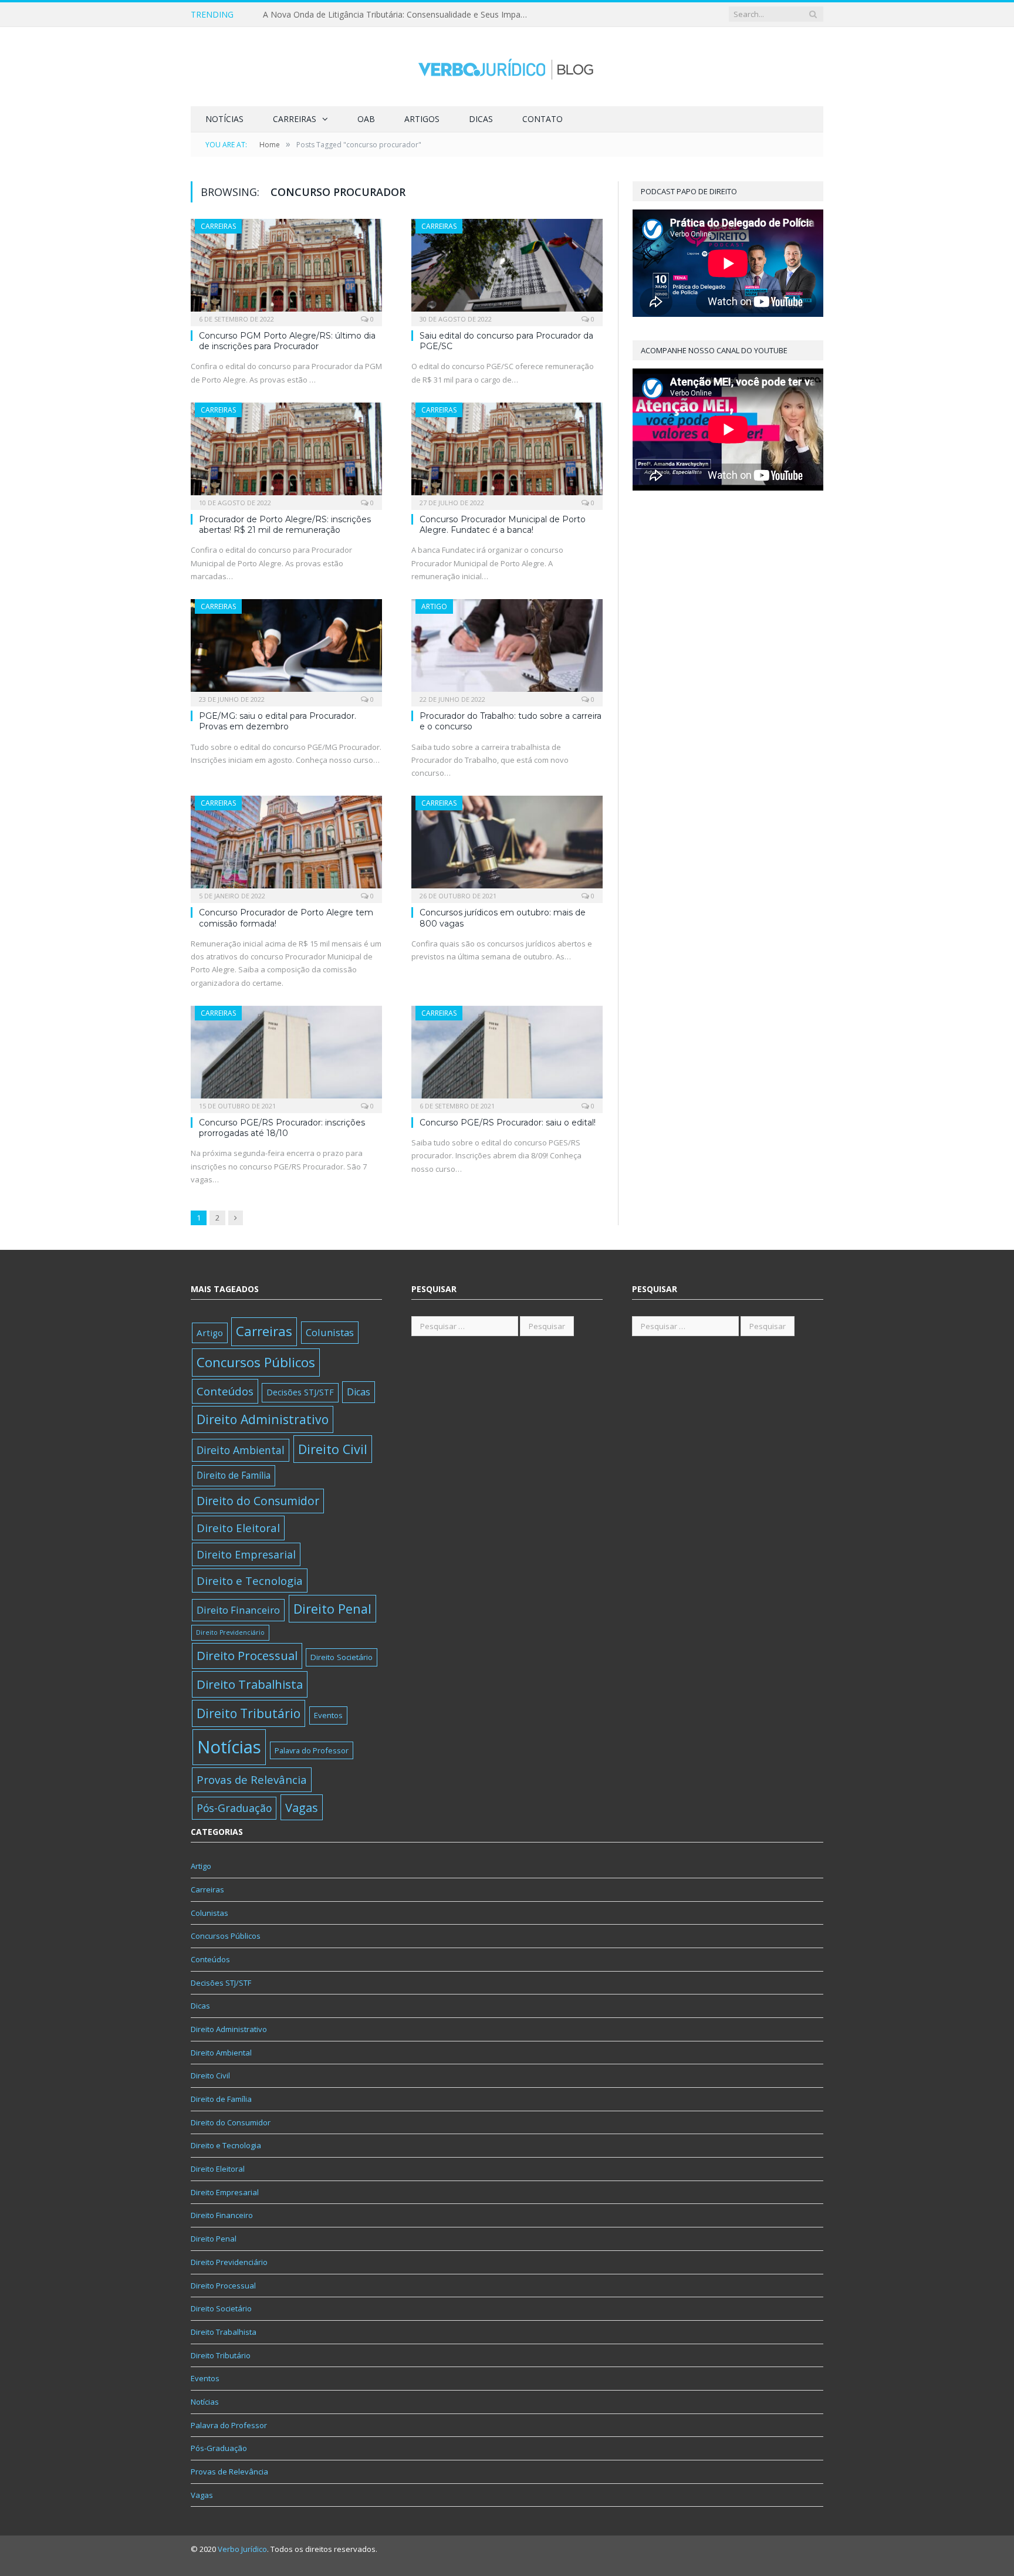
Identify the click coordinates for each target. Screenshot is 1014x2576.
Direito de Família (234, 1475)
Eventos (328, 1715)
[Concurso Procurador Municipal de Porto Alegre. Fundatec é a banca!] (507, 452)
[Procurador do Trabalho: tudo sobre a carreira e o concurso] (507, 649)
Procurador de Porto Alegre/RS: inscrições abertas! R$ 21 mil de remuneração (285, 525)
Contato (543, 119)
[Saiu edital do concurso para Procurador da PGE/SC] (507, 269)
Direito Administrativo (263, 1419)
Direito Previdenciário (230, 1632)
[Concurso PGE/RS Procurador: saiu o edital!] (507, 1056)
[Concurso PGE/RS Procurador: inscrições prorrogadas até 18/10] (286, 1056)
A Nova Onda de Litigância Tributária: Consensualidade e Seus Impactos (398, 15)
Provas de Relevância (252, 1779)
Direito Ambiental (241, 1450)
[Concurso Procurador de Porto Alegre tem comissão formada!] (286, 846)
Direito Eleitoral (238, 1528)
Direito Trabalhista (250, 1684)
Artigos (422, 119)
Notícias (224, 119)
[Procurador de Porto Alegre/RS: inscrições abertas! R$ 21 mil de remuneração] (286, 452)
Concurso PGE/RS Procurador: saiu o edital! (508, 1123)
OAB (366, 119)
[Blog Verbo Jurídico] (507, 67)
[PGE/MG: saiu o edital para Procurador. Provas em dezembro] (286, 649)
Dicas (481, 119)
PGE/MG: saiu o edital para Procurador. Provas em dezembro (278, 721)
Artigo (434, 606)
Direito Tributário (249, 1713)
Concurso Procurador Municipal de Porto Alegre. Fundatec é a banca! (503, 525)
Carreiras (295, 119)
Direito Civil (333, 1449)
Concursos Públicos (256, 1362)
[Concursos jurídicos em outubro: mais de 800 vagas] (507, 846)
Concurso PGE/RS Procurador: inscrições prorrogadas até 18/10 (282, 1128)
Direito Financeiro (238, 1610)
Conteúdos (225, 1391)
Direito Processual (247, 1656)
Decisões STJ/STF (300, 1392)
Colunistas (330, 1332)
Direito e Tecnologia (250, 1581)
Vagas (302, 1807)
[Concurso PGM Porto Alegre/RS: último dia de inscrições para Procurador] (286, 269)
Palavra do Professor (312, 1750)
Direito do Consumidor (258, 1501)
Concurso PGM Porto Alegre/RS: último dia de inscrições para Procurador (287, 341)
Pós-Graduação (234, 1808)
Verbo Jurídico (242, 2549)
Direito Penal (332, 1609)
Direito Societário (342, 1657)
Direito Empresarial (246, 1554)
